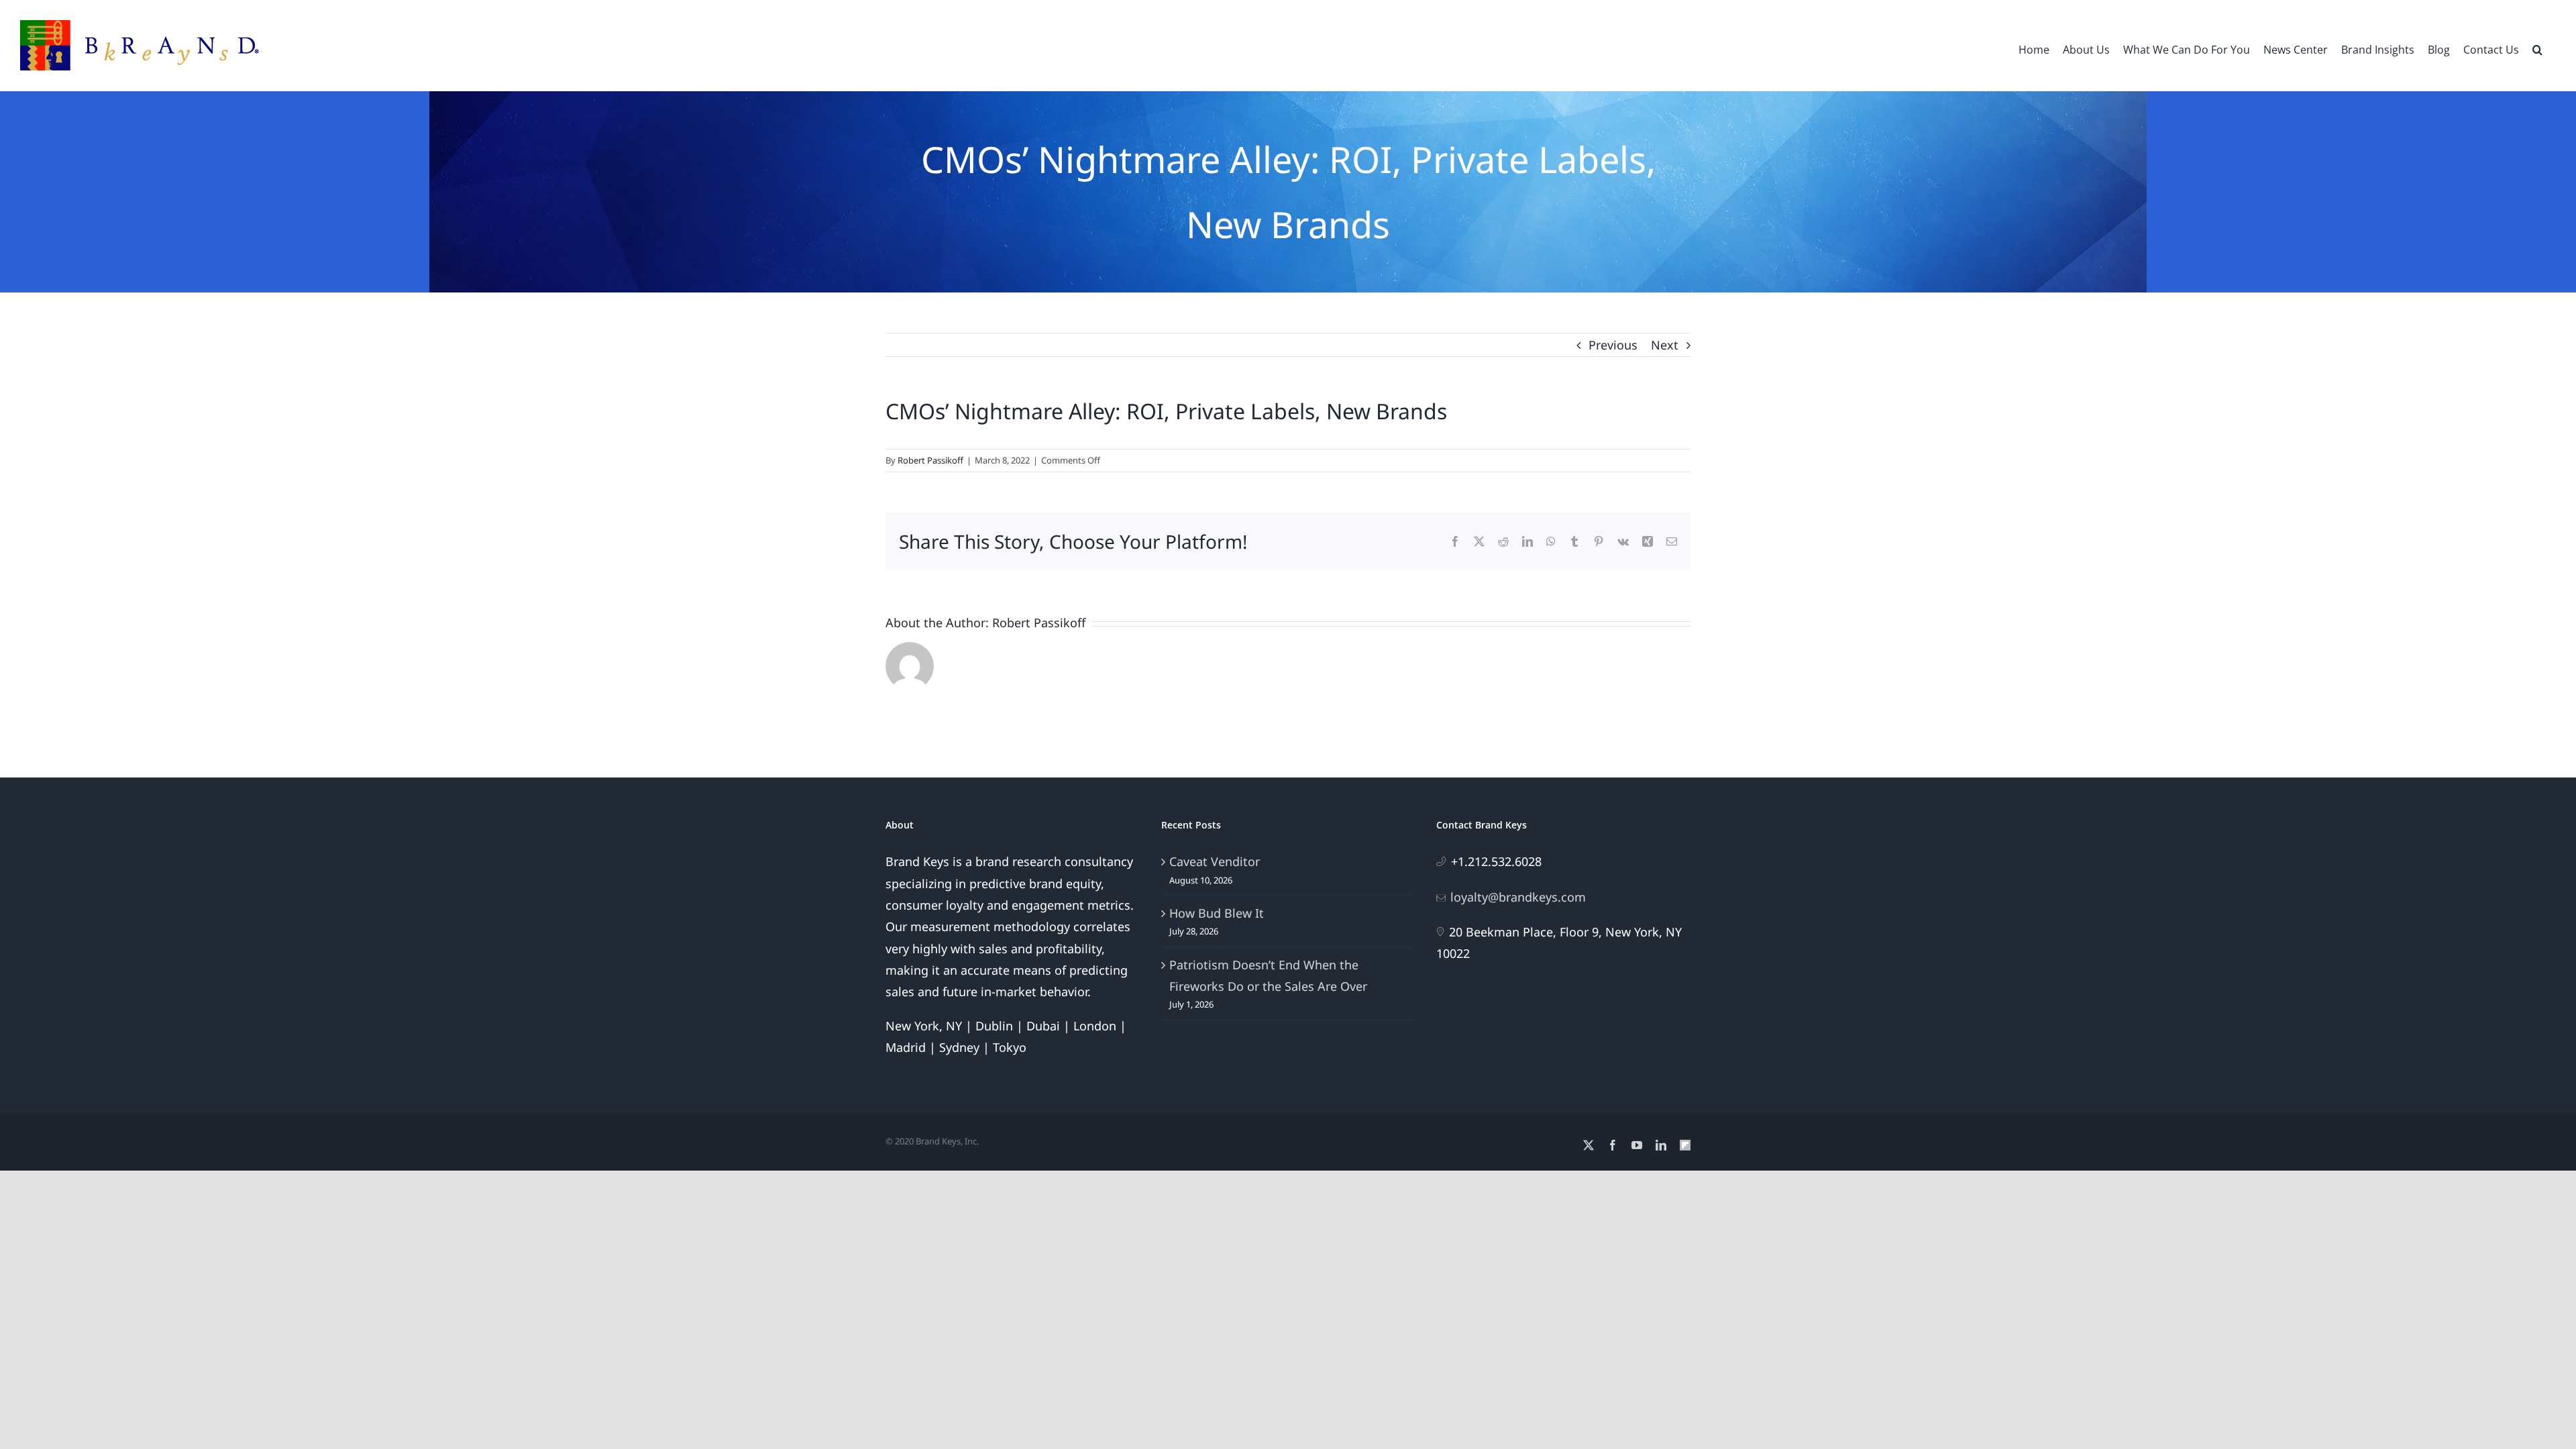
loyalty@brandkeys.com (1518, 897)
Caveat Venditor (1215, 861)
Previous (1613, 345)
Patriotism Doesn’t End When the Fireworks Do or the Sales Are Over (1268, 975)
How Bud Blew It (1217, 913)
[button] (2537, 48)
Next (1665, 345)
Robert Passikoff (930, 460)
